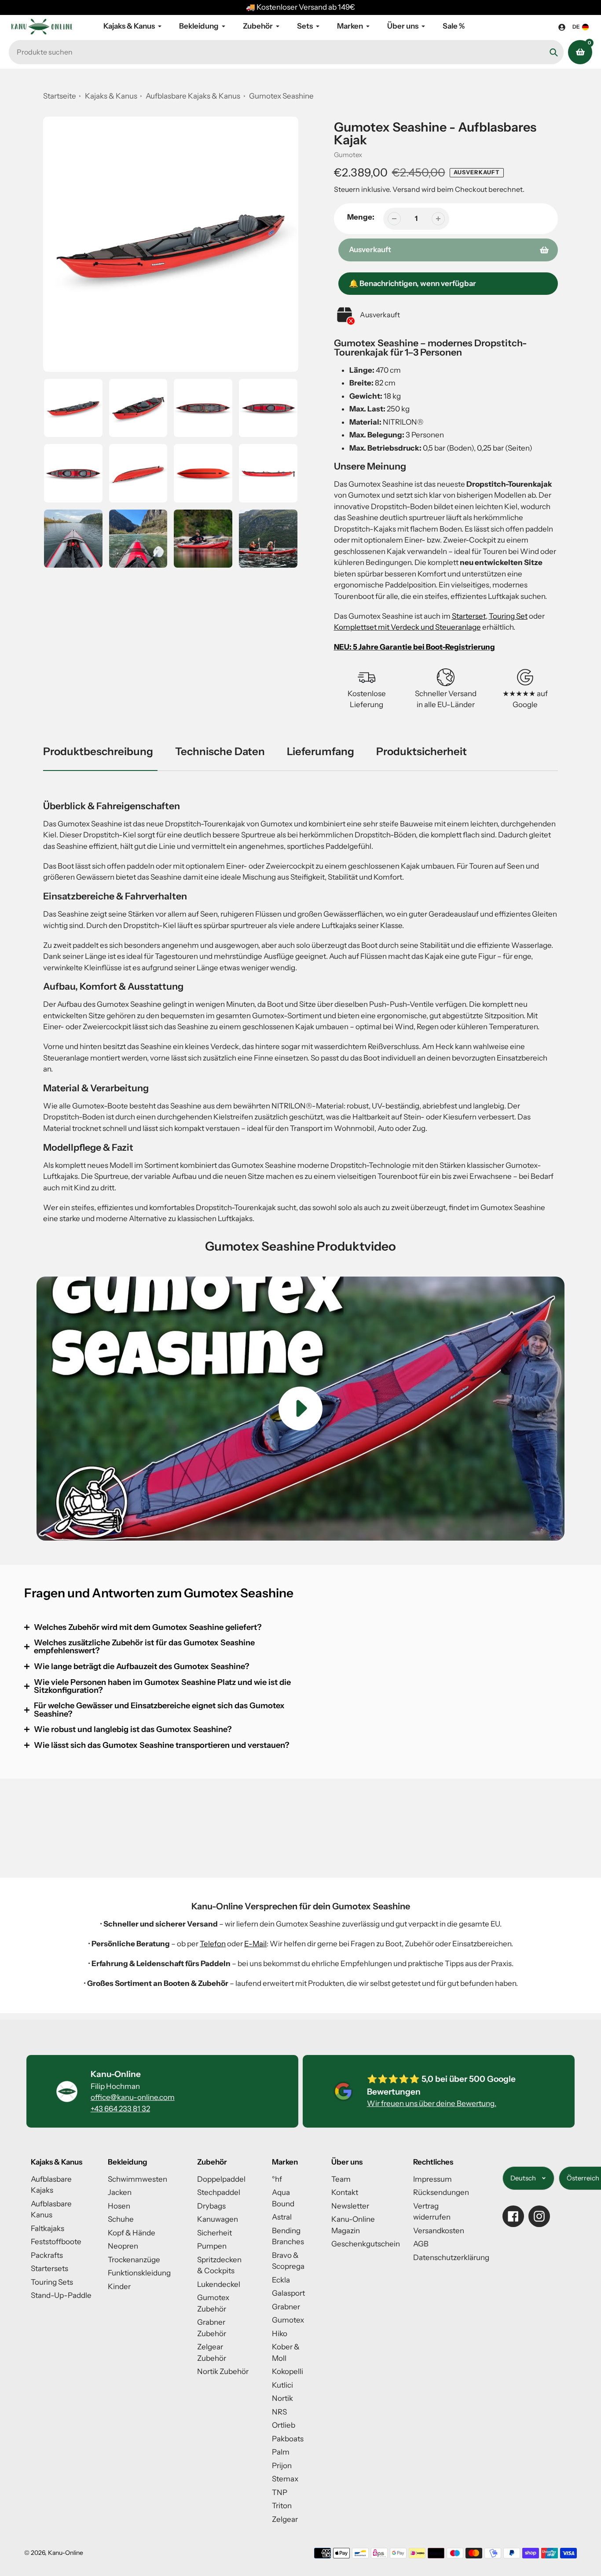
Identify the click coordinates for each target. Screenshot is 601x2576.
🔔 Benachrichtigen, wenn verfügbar (412, 283)
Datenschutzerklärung (451, 2257)
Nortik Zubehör (223, 2371)
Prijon (282, 2466)
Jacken (120, 2192)
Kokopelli (288, 2371)
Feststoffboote (56, 2242)
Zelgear (285, 2519)
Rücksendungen (441, 2192)
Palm (281, 2452)
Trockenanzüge (134, 2260)
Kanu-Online (66, 2553)
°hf (277, 2179)
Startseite (60, 96)
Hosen (119, 2206)
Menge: (361, 217)
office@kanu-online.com (133, 2097)
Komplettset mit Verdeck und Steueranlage (407, 627)
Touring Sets (52, 2282)
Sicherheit (214, 2233)
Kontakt (345, 2192)
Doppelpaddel (221, 2179)
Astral (282, 2217)
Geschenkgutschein (366, 2244)
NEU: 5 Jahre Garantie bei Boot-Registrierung (414, 647)
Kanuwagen (218, 2219)
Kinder (119, 2286)
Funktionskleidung (139, 2273)
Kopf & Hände (132, 2233)
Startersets (49, 2268)
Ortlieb (284, 2425)
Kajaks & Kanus (111, 96)
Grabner (286, 2307)
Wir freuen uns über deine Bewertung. (432, 2103)
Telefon (213, 1944)
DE (576, 27)
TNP (280, 2492)
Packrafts (47, 2255)
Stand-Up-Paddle (61, 2295)
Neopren (123, 2246)
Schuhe (121, 2219)
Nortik (282, 2398)
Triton (282, 2506)
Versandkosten (439, 2231)
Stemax (285, 2479)
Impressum (432, 2179)
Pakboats (288, 2439)
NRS (279, 2412)
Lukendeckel (219, 2284)
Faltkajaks (48, 2228)
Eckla (281, 2280)
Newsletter (350, 2206)
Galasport (288, 2293)
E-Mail (255, 1944)
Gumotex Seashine (281, 96)
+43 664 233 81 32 (120, 2109)
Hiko (280, 2334)
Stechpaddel (219, 2192)
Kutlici (282, 2385)
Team (341, 2179)
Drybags (211, 2206)
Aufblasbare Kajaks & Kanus (194, 96)
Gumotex (348, 155)
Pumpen (212, 2246)
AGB (421, 2244)
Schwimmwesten (137, 2179)
